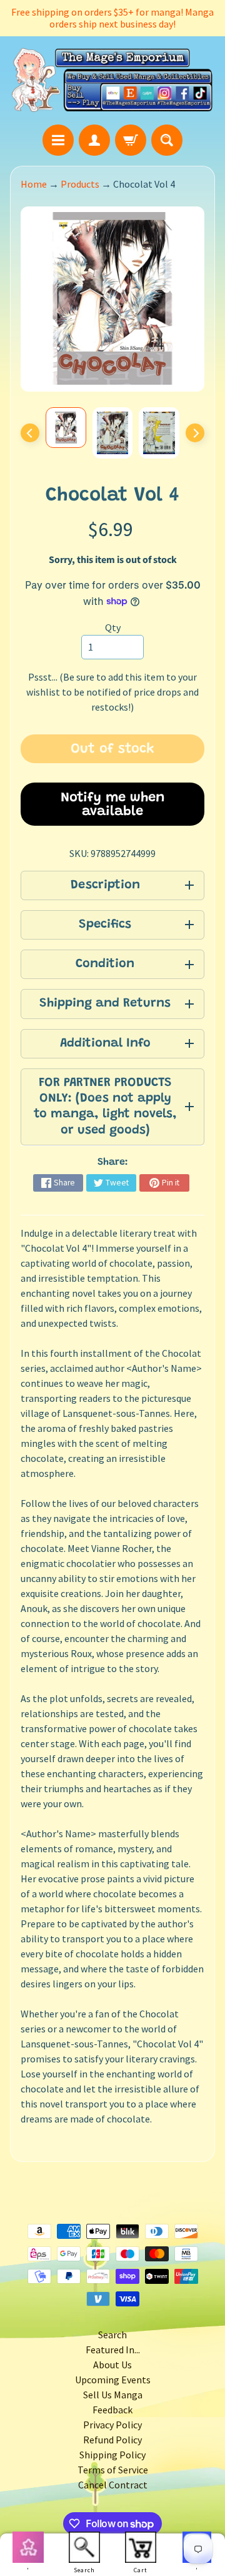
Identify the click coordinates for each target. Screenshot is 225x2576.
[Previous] (30, 433)
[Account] (94, 140)
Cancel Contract (113, 2485)
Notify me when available (113, 805)
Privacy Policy (112, 2425)
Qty (113, 627)
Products (80, 184)
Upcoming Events (113, 2380)
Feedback (112, 2410)
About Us (112, 2365)
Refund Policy (112, 2440)
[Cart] (131, 140)
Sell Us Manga (113, 2395)
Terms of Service (113, 2470)
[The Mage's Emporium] (112, 80)
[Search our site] (167, 140)
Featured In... (113, 2350)
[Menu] (58, 140)
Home (34, 184)
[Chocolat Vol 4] (66, 428)
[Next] (195, 433)
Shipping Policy (112, 2455)
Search (112, 2335)
